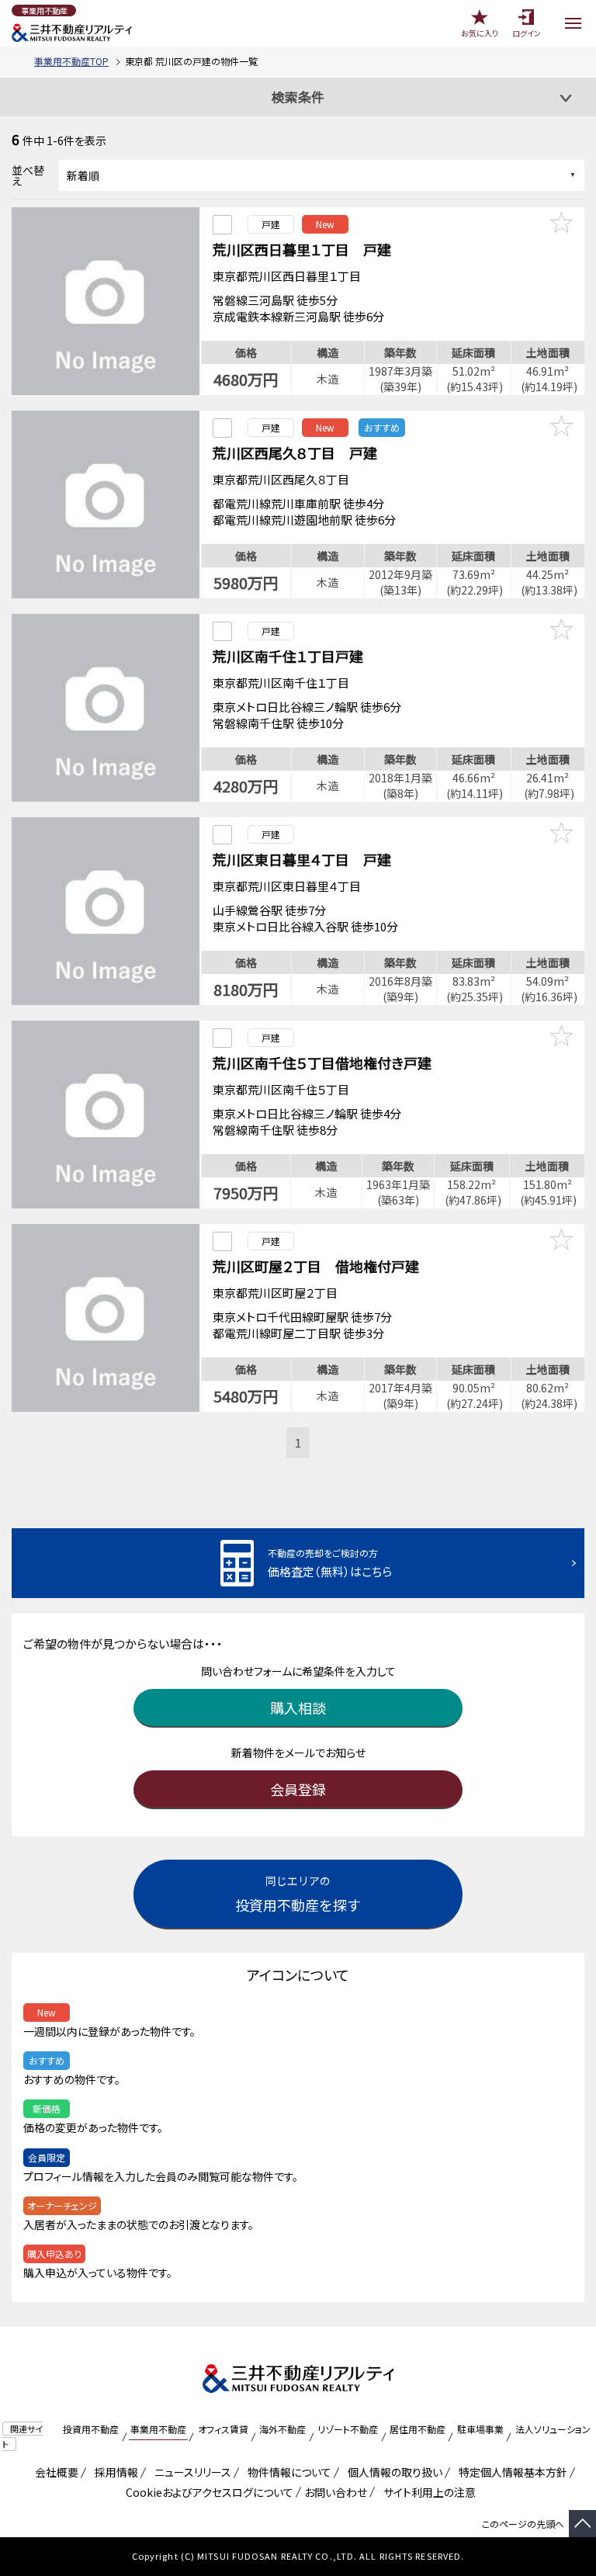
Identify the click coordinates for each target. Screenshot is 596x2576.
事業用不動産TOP (71, 61)
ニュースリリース (190, 2472)
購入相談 (298, 1708)
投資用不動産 (91, 2429)
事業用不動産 (158, 2429)
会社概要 (54, 2472)
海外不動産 (282, 2429)
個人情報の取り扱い (392, 2472)
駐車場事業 (480, 2429)
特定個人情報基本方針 (510, 2472)
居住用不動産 (418, 2429)
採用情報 (114, 2472)
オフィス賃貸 (223, 2429)
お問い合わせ (336, 2492)
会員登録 (298, 1789)
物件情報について (287, 2472)
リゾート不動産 (348, 2429)
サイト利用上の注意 (427, 2492)
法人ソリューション (553, 2429)
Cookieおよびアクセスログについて (207, 2492)
